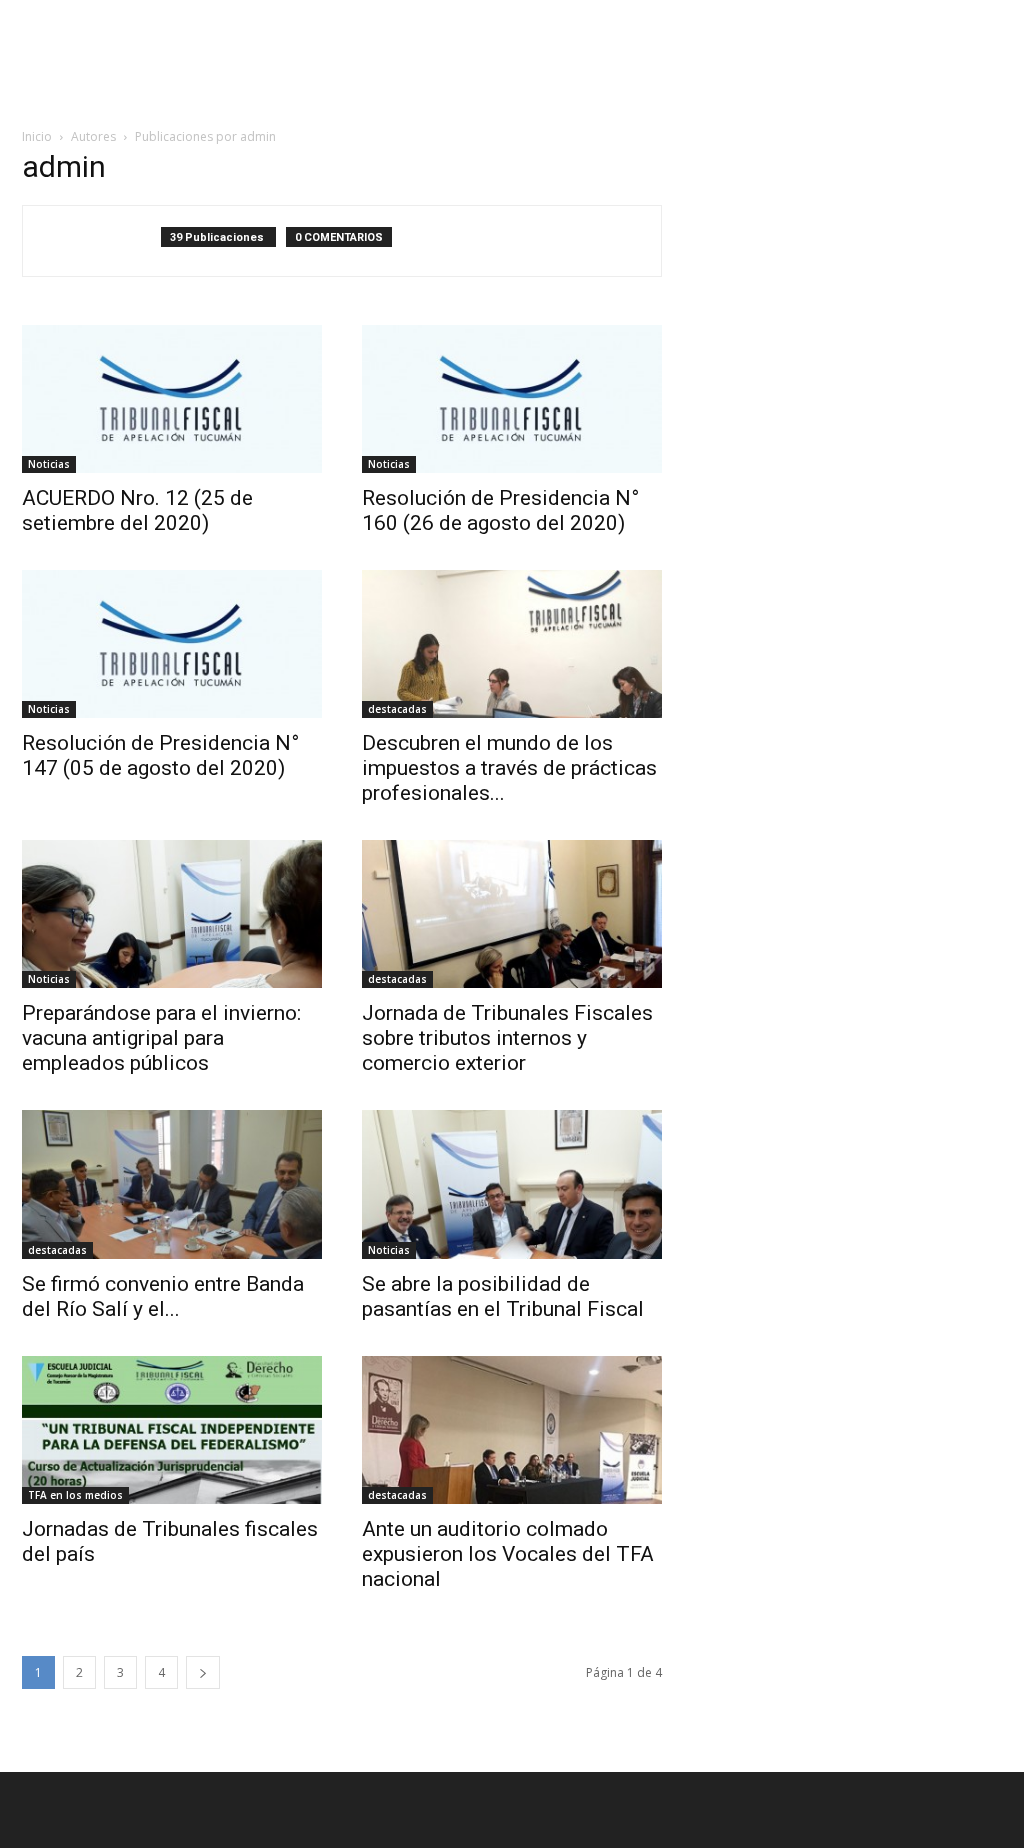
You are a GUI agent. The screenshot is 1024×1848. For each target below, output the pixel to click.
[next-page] (203, 1672)
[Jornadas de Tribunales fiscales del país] (172, 1430)
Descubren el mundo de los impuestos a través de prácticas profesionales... (509, 768)
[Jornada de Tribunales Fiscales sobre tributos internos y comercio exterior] (512, 914)
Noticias (49, 464)
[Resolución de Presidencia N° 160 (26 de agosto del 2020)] (512, 399)
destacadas (397, 709)
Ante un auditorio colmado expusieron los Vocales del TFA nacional (508, 1554)
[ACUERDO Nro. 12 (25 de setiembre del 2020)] (172, 399)
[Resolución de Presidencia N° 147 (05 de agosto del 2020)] (172, 644)
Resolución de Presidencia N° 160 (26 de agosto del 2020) (500, 510)
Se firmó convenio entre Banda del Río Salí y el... (163, 1296)
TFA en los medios (75, 1495)
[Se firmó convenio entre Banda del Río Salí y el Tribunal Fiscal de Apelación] (172, 1184)
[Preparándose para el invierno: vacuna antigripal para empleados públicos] (172, 914)
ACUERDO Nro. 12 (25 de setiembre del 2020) (137, 510)
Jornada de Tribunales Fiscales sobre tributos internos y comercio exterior (507, 1038)
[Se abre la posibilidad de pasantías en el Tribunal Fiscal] (512, 1184)
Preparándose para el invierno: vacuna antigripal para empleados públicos (161, 1038)
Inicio (37, 136)
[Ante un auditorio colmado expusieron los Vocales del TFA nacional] (512, 1430)
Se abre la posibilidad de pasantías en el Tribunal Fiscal (503, 1296)
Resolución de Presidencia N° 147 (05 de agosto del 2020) (160, 755)
